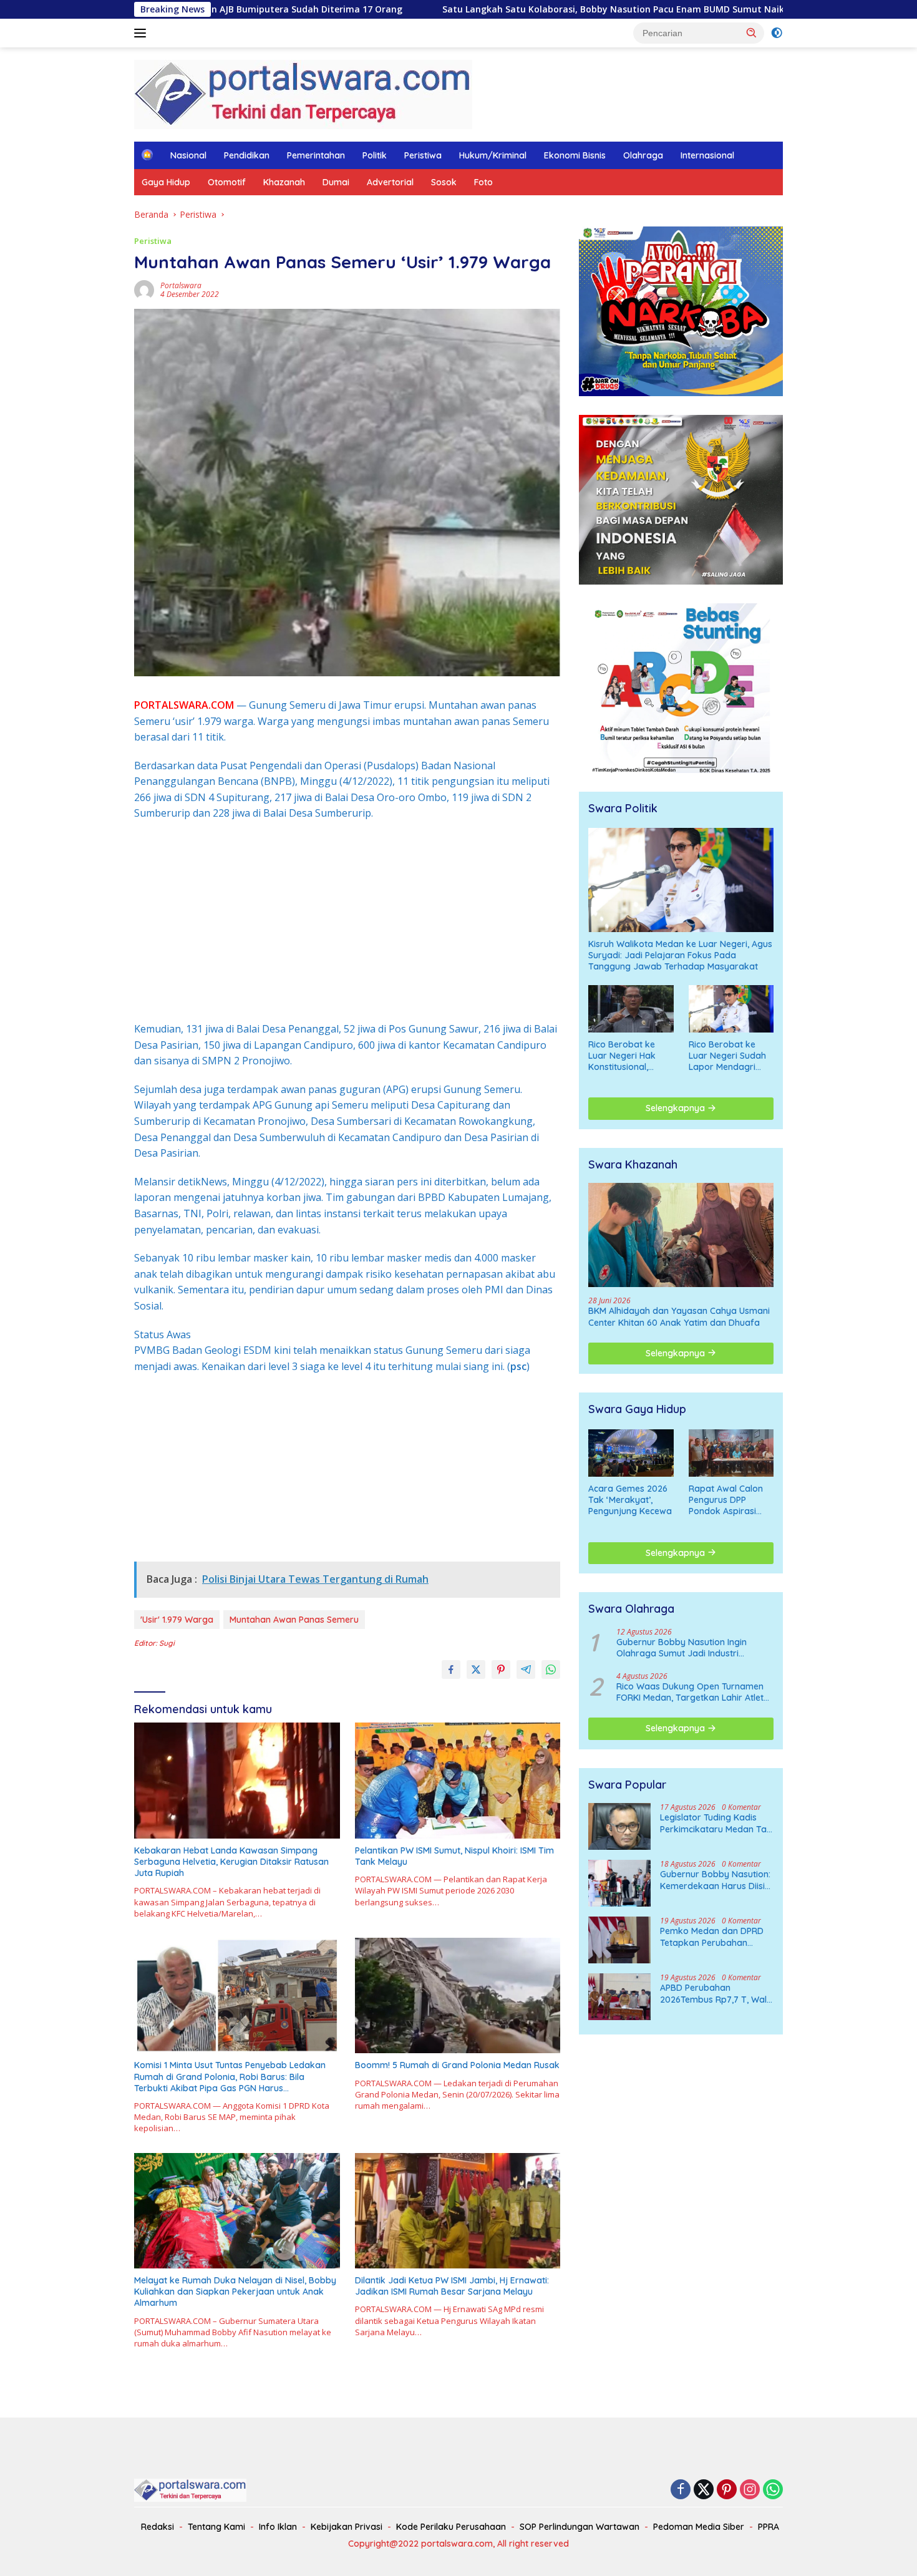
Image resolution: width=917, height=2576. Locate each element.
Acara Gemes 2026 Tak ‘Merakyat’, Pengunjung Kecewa (630, 1500)
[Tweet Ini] (476, 1670)
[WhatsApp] (773, 2490)
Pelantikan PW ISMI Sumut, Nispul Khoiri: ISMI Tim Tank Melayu (454, 1856)
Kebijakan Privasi (347, 2527)
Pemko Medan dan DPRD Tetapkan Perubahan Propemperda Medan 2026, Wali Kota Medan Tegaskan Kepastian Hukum (712, 1937)
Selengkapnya (677, 1108)
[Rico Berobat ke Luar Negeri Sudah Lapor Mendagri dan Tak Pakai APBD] (731, 1009)
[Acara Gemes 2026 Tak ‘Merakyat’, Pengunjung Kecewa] (631, 1453)
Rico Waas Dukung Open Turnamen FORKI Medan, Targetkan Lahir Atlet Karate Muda (690, 1692)
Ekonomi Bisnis (575, 155)
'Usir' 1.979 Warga (177, 1620)
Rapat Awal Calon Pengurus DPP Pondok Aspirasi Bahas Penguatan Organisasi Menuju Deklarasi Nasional (728, 1500)
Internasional (707, 155)
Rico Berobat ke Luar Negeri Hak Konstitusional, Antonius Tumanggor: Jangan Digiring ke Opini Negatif (631, 1056)
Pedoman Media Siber (699, 2527)
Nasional (188, 155)
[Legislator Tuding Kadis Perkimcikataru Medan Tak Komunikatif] (619, 1826)
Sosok (444, 182)
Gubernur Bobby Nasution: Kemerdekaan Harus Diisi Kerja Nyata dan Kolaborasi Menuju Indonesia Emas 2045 (715, 1880)
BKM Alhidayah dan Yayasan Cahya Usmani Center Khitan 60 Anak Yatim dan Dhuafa (679, 1316)
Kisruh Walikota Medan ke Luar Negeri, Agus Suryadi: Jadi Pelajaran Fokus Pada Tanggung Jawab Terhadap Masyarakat (680, 955)
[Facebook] (681, 2490)
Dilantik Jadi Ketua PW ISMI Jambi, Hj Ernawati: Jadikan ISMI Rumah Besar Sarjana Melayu (452, 2286)
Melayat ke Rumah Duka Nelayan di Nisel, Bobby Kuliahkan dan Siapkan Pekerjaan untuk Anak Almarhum (235, 2292)
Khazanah (284, 182)
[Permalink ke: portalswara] (144, 289)
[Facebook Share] (451, 1670)
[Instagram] (750, 2490)
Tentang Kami (216, 2527)
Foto (483, 182)
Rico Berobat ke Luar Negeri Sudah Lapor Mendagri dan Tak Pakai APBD (731, 1056)
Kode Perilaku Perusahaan (451, 2527)
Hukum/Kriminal (493, 155)
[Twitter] (704, 2490)
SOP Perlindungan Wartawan (580, 2527)
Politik (375, 155)
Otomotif (227, 182)
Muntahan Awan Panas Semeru (294, 1620)
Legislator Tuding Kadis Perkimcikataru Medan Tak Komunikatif (716, 1823)
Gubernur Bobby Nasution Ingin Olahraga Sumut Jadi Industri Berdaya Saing (682, 1648)
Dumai (336, 182)
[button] (752, 32)
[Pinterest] (727, 2490)
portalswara (181, 285)
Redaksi (158, 2527)
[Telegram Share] (526, 1670)
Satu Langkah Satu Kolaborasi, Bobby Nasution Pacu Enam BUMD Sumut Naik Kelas (474, 9)
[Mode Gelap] (777, 33)
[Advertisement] (347, 921)
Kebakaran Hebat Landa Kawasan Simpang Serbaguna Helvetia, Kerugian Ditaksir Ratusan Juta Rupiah (231, 1862)
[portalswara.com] (303, 93)
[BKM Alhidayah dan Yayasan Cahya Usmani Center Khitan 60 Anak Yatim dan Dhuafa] (681, 1235)
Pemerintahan (316, 155)
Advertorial (390, 182)
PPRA (769, 2527)
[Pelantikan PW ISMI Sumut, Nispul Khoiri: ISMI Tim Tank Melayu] (458, 1780)
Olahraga (643, 155)
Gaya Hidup (166, 182)
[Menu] (143, 33)
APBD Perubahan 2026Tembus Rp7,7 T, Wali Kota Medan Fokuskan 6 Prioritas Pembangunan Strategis (714, 1993)
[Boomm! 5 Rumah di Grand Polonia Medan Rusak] (458, 1995)
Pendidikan (247, 155)
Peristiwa (423, 155)
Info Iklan (278, 2527)
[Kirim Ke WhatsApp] (551, 1670)
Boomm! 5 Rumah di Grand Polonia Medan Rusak (457, 2065)
